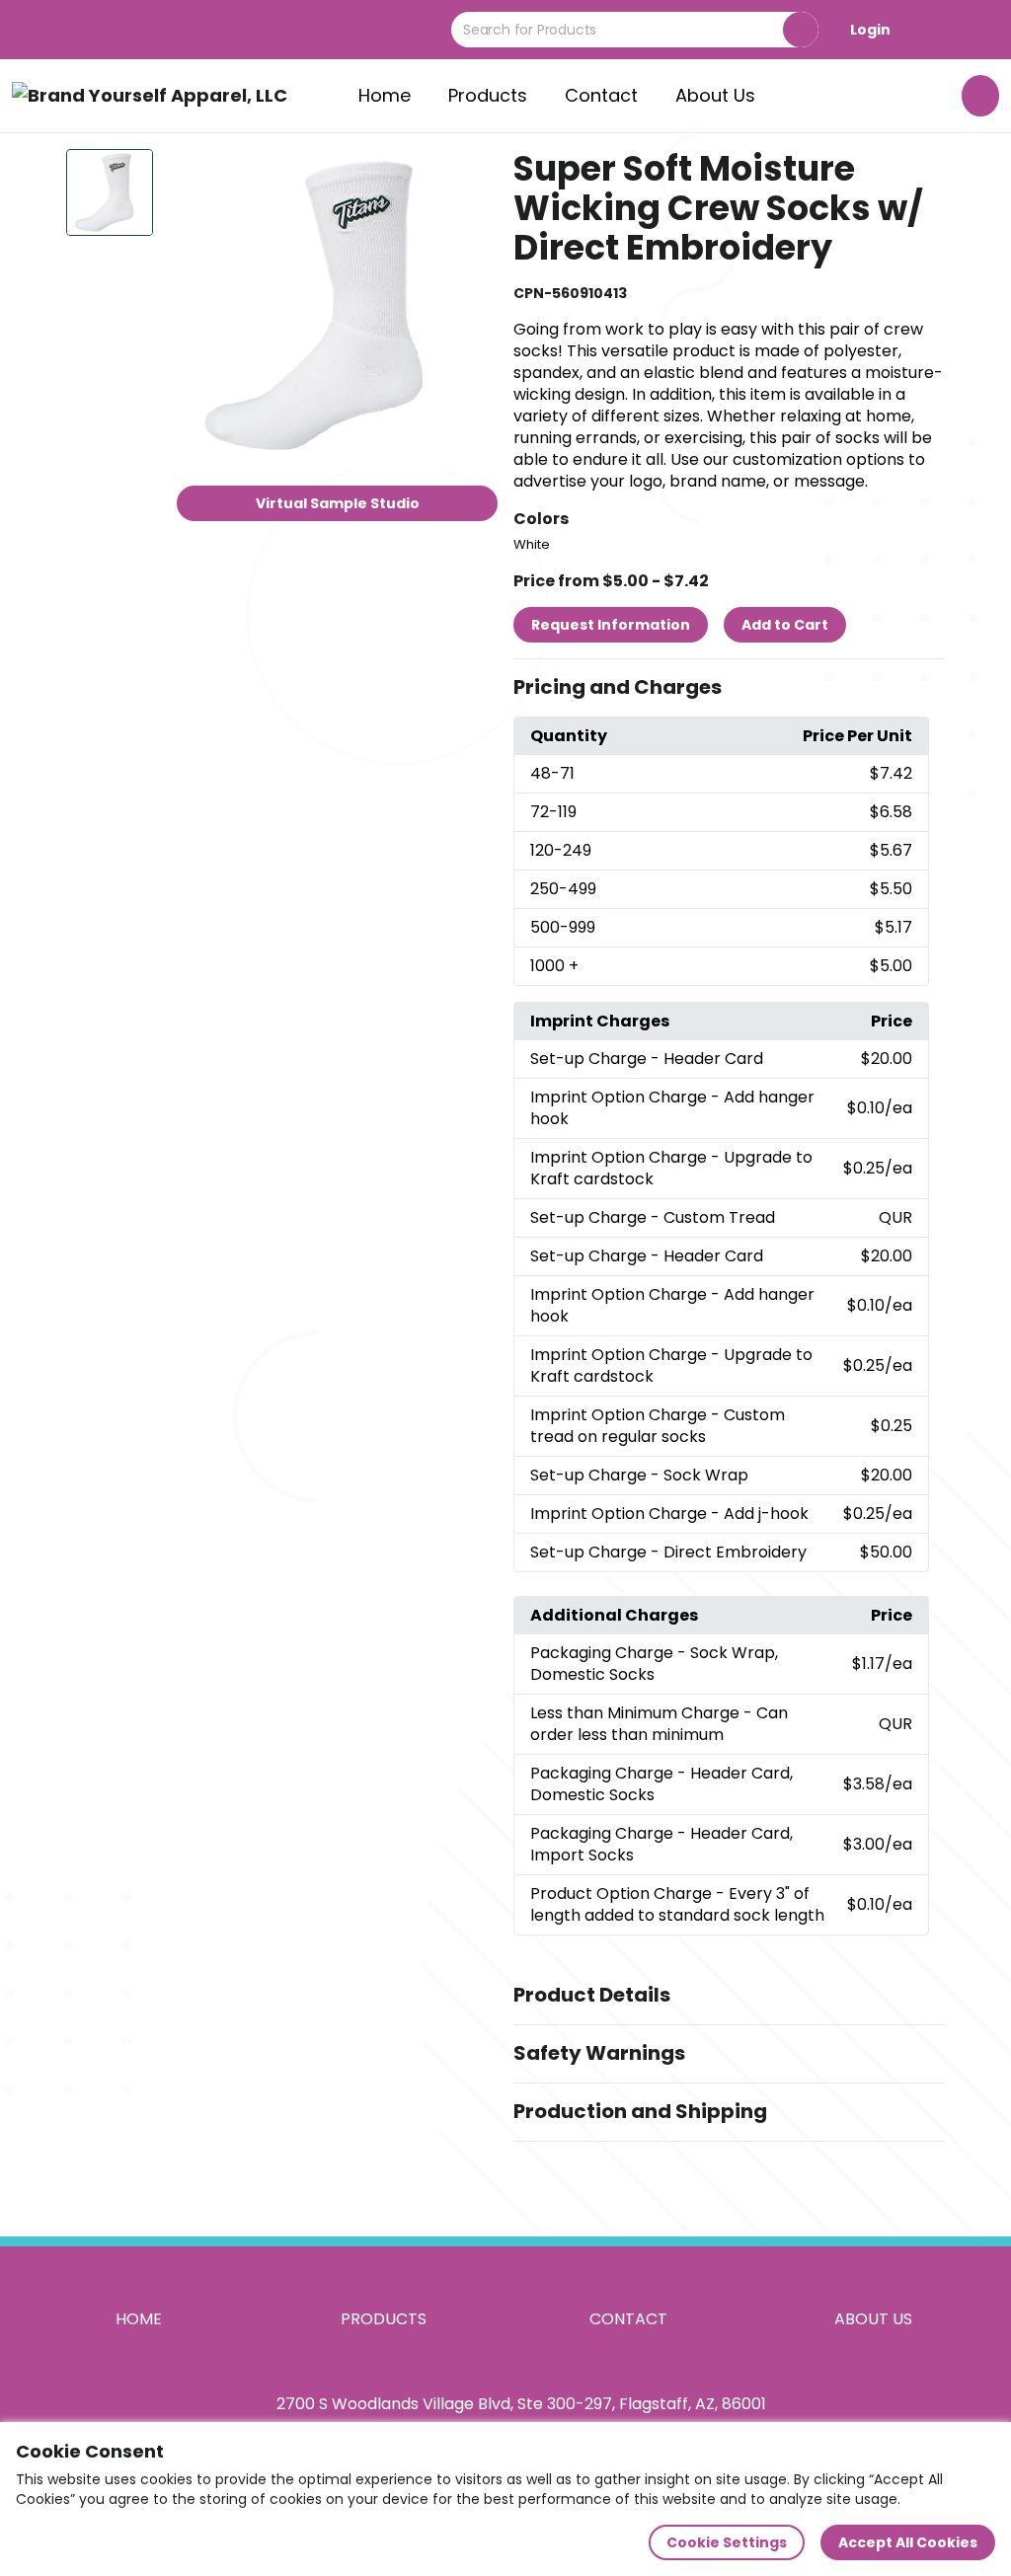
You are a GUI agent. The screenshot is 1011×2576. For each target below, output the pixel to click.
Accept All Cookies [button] (908, 2542)
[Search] (801, 30)
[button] (729, 688)
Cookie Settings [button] (727, 2542)
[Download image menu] (472, 175)
